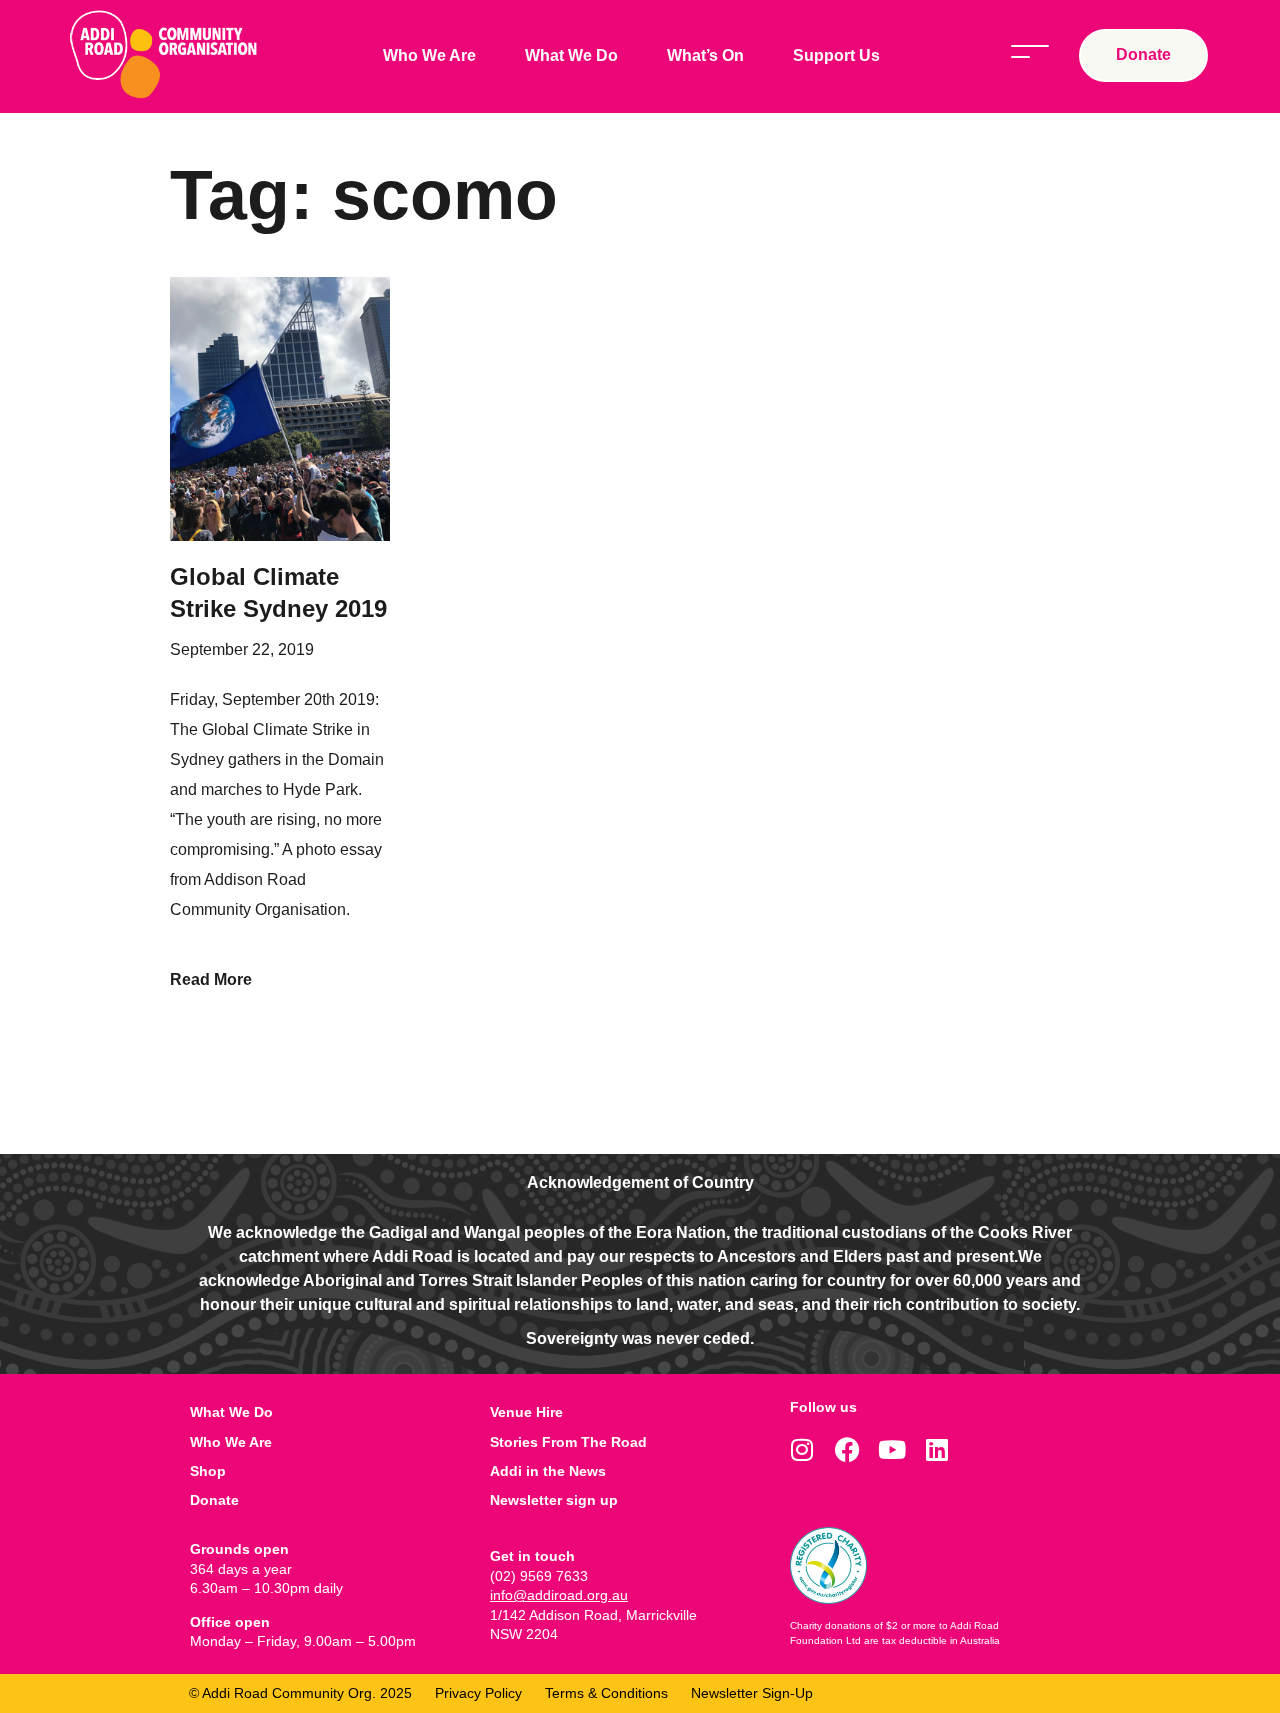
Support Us (836, 55)
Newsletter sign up (554, 1500)
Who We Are (429, 55)
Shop (208, 1471)
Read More (211, 979)
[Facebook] (847, 1449)
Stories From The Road (568, 1442)
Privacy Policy (478, 1693)
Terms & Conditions (606, 1693)
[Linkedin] (937, 1449)
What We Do (571, 55)
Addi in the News (548, 1471)
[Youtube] (892, 1449)
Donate (214, 1500)
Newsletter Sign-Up (752, 1693)
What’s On (705, 55)
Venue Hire (526, 1412)
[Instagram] (802, 1449)
